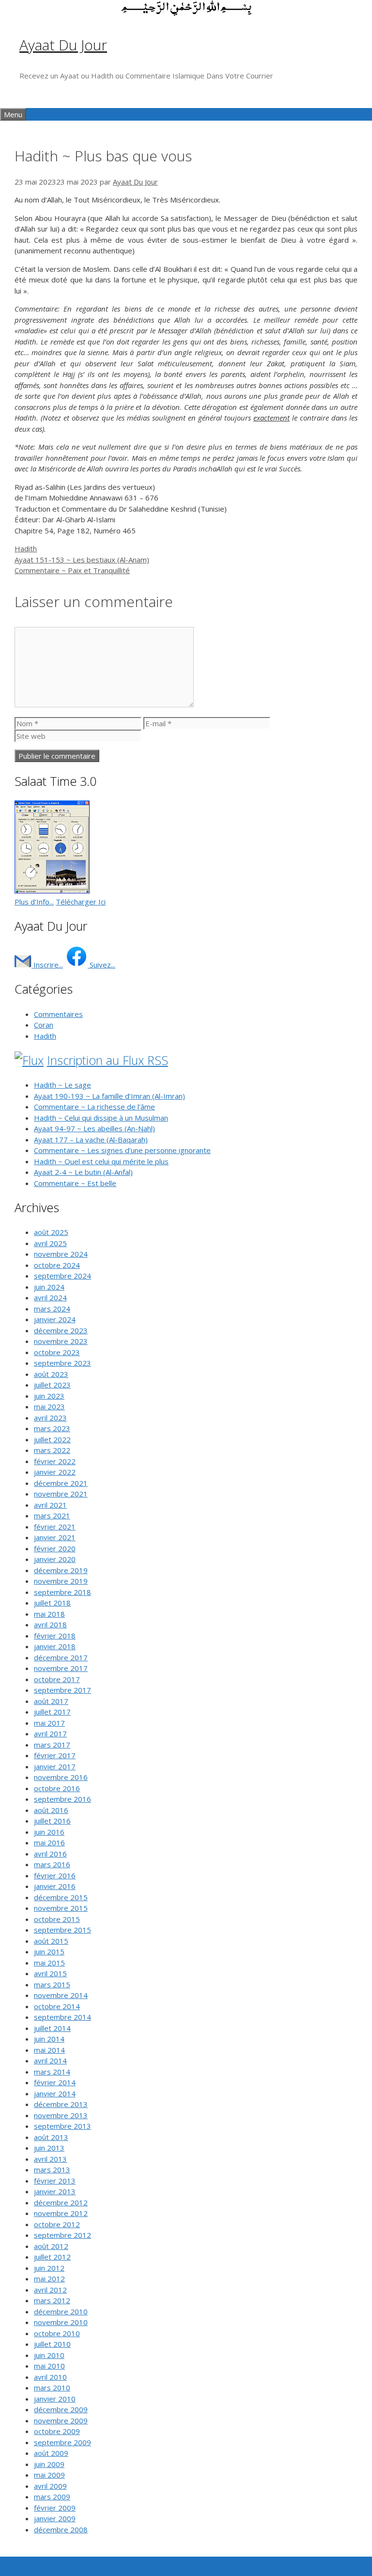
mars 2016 (52, 1864)
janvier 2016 (55, 1886)
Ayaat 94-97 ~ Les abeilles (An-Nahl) (94, 1128)
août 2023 (51, 1374)
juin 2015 (49, 1952)
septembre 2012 (62, 2235)
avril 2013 (50, 2159)
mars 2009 (52, 2497)
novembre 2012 (61, 2213)
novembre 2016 (61, 1777)
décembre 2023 (61, 1330)
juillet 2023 (52, 1385)
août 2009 (51, 2453)
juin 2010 (49, 2355)
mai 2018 (49, 1614)
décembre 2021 (61, 1483)
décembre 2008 (61, 2529)
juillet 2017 (52, 1712)
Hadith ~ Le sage (62, 1085)
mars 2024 (52, 1309)
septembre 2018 (62, 1592)
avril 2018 (50, 1624)
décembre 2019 (61, 1570)
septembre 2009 (62, 2442)
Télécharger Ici (81, 902)
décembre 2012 (61, 2202)
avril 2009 (50, 2486)
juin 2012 (49, 2268)
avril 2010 (50, 2377)
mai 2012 (49, 2279)
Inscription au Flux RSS (108, 1060)
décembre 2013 (61, 2104)
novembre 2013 (61, 2115)
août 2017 (51, 1701)
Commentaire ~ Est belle (75, 1183)
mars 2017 (52, 1745)
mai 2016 (49, 1842)
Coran (44, 1025)
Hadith (26, 548)
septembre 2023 (62, 1363)
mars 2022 (52, 1450)
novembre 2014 (61, 1995)
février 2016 (55, 1875)
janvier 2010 (55, 2399)
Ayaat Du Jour (63, 45)
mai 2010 (49, 2366)
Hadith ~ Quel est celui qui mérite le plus (101, 1161)
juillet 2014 (52, 2028)
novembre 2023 (61, 1341)
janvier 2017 (55, 1766)
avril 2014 (50, 2061)
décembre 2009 (61, 2409)
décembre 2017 (61, 1657)
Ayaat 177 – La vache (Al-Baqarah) (91, 1140)
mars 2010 (52, 2388)
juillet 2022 (52, 1439)
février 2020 (55, 1548)
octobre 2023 (57, 1352)
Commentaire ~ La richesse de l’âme (94, 1107)
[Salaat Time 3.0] (52, 890)
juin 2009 (49, 2464)
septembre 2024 (62, 1276)
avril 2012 (50, 2290)
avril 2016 (50, 1854)
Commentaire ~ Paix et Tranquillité (72, 570)
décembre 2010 (61, 2311)
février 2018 (55, 1636)
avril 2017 (50, 1733)
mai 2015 (49, 1963)
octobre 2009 (57, 2431)
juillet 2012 (52, 2257)
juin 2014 (49, 2039)
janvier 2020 (55, 1559)
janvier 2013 (55, 2191)
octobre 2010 (57, 2333)
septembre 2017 (62, 1690)
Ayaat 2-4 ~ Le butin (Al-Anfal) (83, 1172)
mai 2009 (49, 2475)
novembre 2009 (61, 2420)
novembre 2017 (61, 1668)
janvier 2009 (55, 2518)
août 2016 (51, 1810)
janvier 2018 (55, 1646)
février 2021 (55, 1527)
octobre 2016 (57, 1788)
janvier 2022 (55, 1472)
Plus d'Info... (34, 902)
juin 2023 (49, 1396)
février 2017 (55, 1755)
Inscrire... (47, 965)
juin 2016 (49, 1832)
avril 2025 (50, 1243)
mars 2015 (52, 1984)
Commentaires (58, 1014)
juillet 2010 (52, 2344)
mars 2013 (52, 2170)
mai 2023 (49, 1406)
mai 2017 (49, 1723)
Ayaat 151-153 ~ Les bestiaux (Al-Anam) (82, 560)
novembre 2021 (61, 1494)
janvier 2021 (55, 1537)
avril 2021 (50, 1505)
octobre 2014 (57, 2006)
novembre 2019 (61, 1581)
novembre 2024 (61, 1254)
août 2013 (51, 2137)
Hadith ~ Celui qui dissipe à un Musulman (101, 1118)
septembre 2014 (62, 2017)
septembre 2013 (62, 2126)
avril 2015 (50, 1973)
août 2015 (51, 1941)
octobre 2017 (57, 1679)
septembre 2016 (62, 1799)
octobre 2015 (57, 1919)
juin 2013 (49, 2148)
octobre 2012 (57, 2224)
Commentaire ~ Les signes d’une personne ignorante (122, 1150)
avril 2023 (50, 1418)
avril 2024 (50, 1297)
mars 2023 (52, 1428)
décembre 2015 (61, 1897)
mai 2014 (49, 2050)
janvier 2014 (55, 2093)
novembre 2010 (61, 2322)
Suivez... (101, 965)
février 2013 (55, 2181)
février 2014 (55, 2082)
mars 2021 (52, 1515)
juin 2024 (49, 1287)
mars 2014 (52, 2072)
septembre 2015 (62, 1930)
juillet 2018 (52, 1603)
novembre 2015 (61, 1908)
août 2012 (51, 2246)
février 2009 (55, 2508)
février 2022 (55, 1461)
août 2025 (51, 1232)
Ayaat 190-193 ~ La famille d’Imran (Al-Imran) (109, 1096)
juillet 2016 (52, 1821)
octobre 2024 (57, 1265)
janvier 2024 (55, 1319)
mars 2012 (52, 2300)
